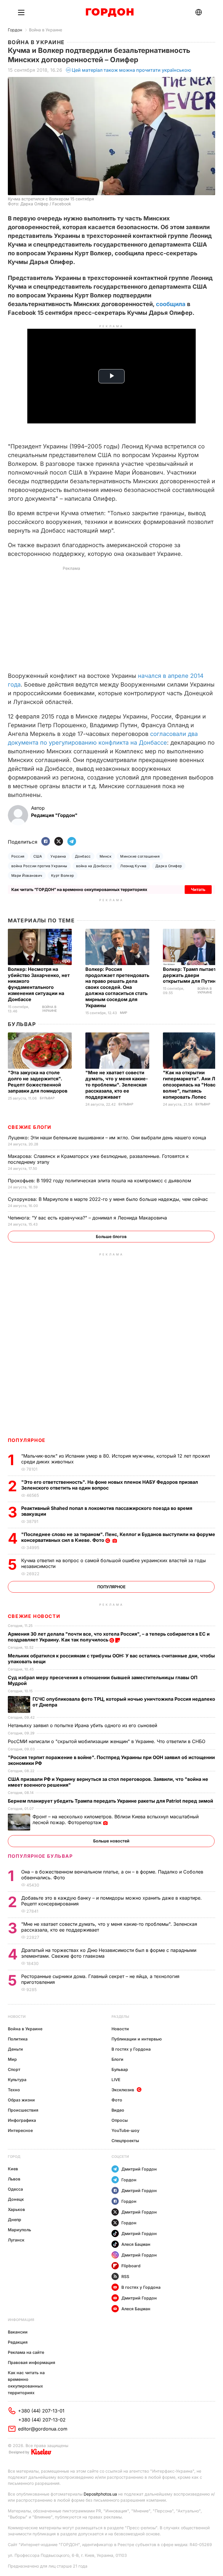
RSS (125, 2276)
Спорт (14, 2069)
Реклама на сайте (26, 2352)
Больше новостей (111, 1841)
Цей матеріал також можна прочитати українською (132, 70)
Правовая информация (32, 2362)
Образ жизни (21, 2100)
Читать (198, 889)
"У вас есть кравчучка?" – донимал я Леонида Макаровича (88, 1218)
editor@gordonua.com (43, 2429)
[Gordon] (110, 12)
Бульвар (22, 1024)
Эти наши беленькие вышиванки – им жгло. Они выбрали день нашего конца (108, 1138)
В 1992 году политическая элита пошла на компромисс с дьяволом (100, 1181)
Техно (14, 2090)
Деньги (15, 2049)
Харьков (16, 2209)
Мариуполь (19, 2230)
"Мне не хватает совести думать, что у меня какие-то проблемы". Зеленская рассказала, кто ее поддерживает (117, 1085)
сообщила (171, 304)
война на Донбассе (94, 866)
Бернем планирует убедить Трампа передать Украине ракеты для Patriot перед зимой (111, 1801)
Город (14, 2156)
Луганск (16, 2240)
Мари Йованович (27, 875)
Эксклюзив (123, 2090)
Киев (13, 2169)
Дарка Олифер (169, 866)
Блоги (117, 2059)
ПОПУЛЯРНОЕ (27, 1440)
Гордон (15, 30)
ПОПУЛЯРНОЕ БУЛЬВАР (40, 1856)
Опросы (120, 2120)
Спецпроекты (125, 2141)
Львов (14, 2179)
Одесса (15, 2189)
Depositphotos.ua (100, 2494)
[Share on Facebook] (46, 842)
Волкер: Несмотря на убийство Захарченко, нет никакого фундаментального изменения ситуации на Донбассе (39, 984)
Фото (117, 2100)
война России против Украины (39, 866)
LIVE (116, 2080)
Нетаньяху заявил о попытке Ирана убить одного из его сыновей (83, 1725)
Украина (58, 856)
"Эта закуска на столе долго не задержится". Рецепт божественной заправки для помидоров (38, 1082)
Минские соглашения (140, 856)
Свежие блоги (30, 1127)
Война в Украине (46, 30)
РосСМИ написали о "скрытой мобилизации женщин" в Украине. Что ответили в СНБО (107, 1741)
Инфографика (22, 2120)
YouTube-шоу (125, 2130)
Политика (18, 2039)
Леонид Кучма (133, 866)
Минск (106, 856)
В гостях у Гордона (131, 2049)
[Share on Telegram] (72, 842)
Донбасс (83, 856)
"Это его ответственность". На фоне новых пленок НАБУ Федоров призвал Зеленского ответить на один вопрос (110, 1485)
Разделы (120, 2017)
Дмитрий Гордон (139, 2169)
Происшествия (23, 2110)
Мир (124, 1013)
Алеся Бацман (136, 2244)
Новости (17, 2017)
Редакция (18, 2342)
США (38, 856)
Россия (18, 856)
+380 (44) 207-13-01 (41, 2411)
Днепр (15, 2220)
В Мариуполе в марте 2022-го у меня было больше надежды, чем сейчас (109, 1199)
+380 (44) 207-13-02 (42, 2420)
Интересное (20, 2130)
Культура (17, 2080)
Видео (118, 2110)
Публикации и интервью (137, 2039)
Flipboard (131, 2266)
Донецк (16, 2199)
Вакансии (18, 2332)
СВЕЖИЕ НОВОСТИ (34, 1616)
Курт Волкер (63, 875)
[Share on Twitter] (59, 842)
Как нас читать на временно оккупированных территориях (26, 2383)
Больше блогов (111, 1236)
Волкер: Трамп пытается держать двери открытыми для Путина (192, 975)
